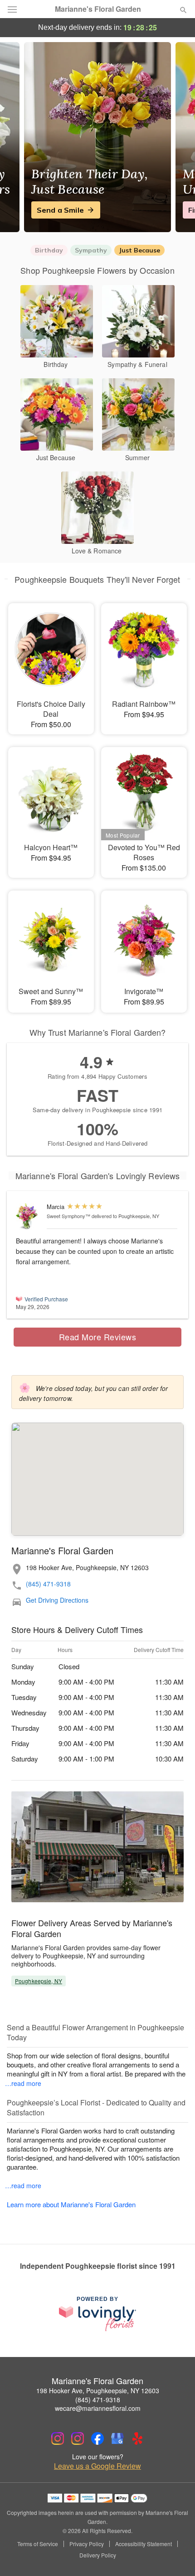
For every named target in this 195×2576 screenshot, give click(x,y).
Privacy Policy (87, 2544)
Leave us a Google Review (97, 2466)
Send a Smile (60, 210)
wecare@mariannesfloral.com (98, 2408)
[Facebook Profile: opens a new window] (97, 2438)
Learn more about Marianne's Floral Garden (71, 2204)
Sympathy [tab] (91, 250)
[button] (176, 2556)
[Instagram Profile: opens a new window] (58, 2438)
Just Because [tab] (139, 250)
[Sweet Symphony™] (29, 1217)
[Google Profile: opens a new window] (117, 2438)
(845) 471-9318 (48, 1584)
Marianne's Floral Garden (98, 9)
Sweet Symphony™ (68, 1216)
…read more (23, 2083)
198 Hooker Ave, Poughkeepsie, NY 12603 (98, 2390)
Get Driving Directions (57, 1600)
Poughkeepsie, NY (39, 1981)
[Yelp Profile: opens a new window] (137, 2438)
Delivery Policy (98, 2555)
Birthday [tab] (49, 250)
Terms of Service (38, 2544)
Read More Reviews (98, 1337)
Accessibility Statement (144, 2544)
